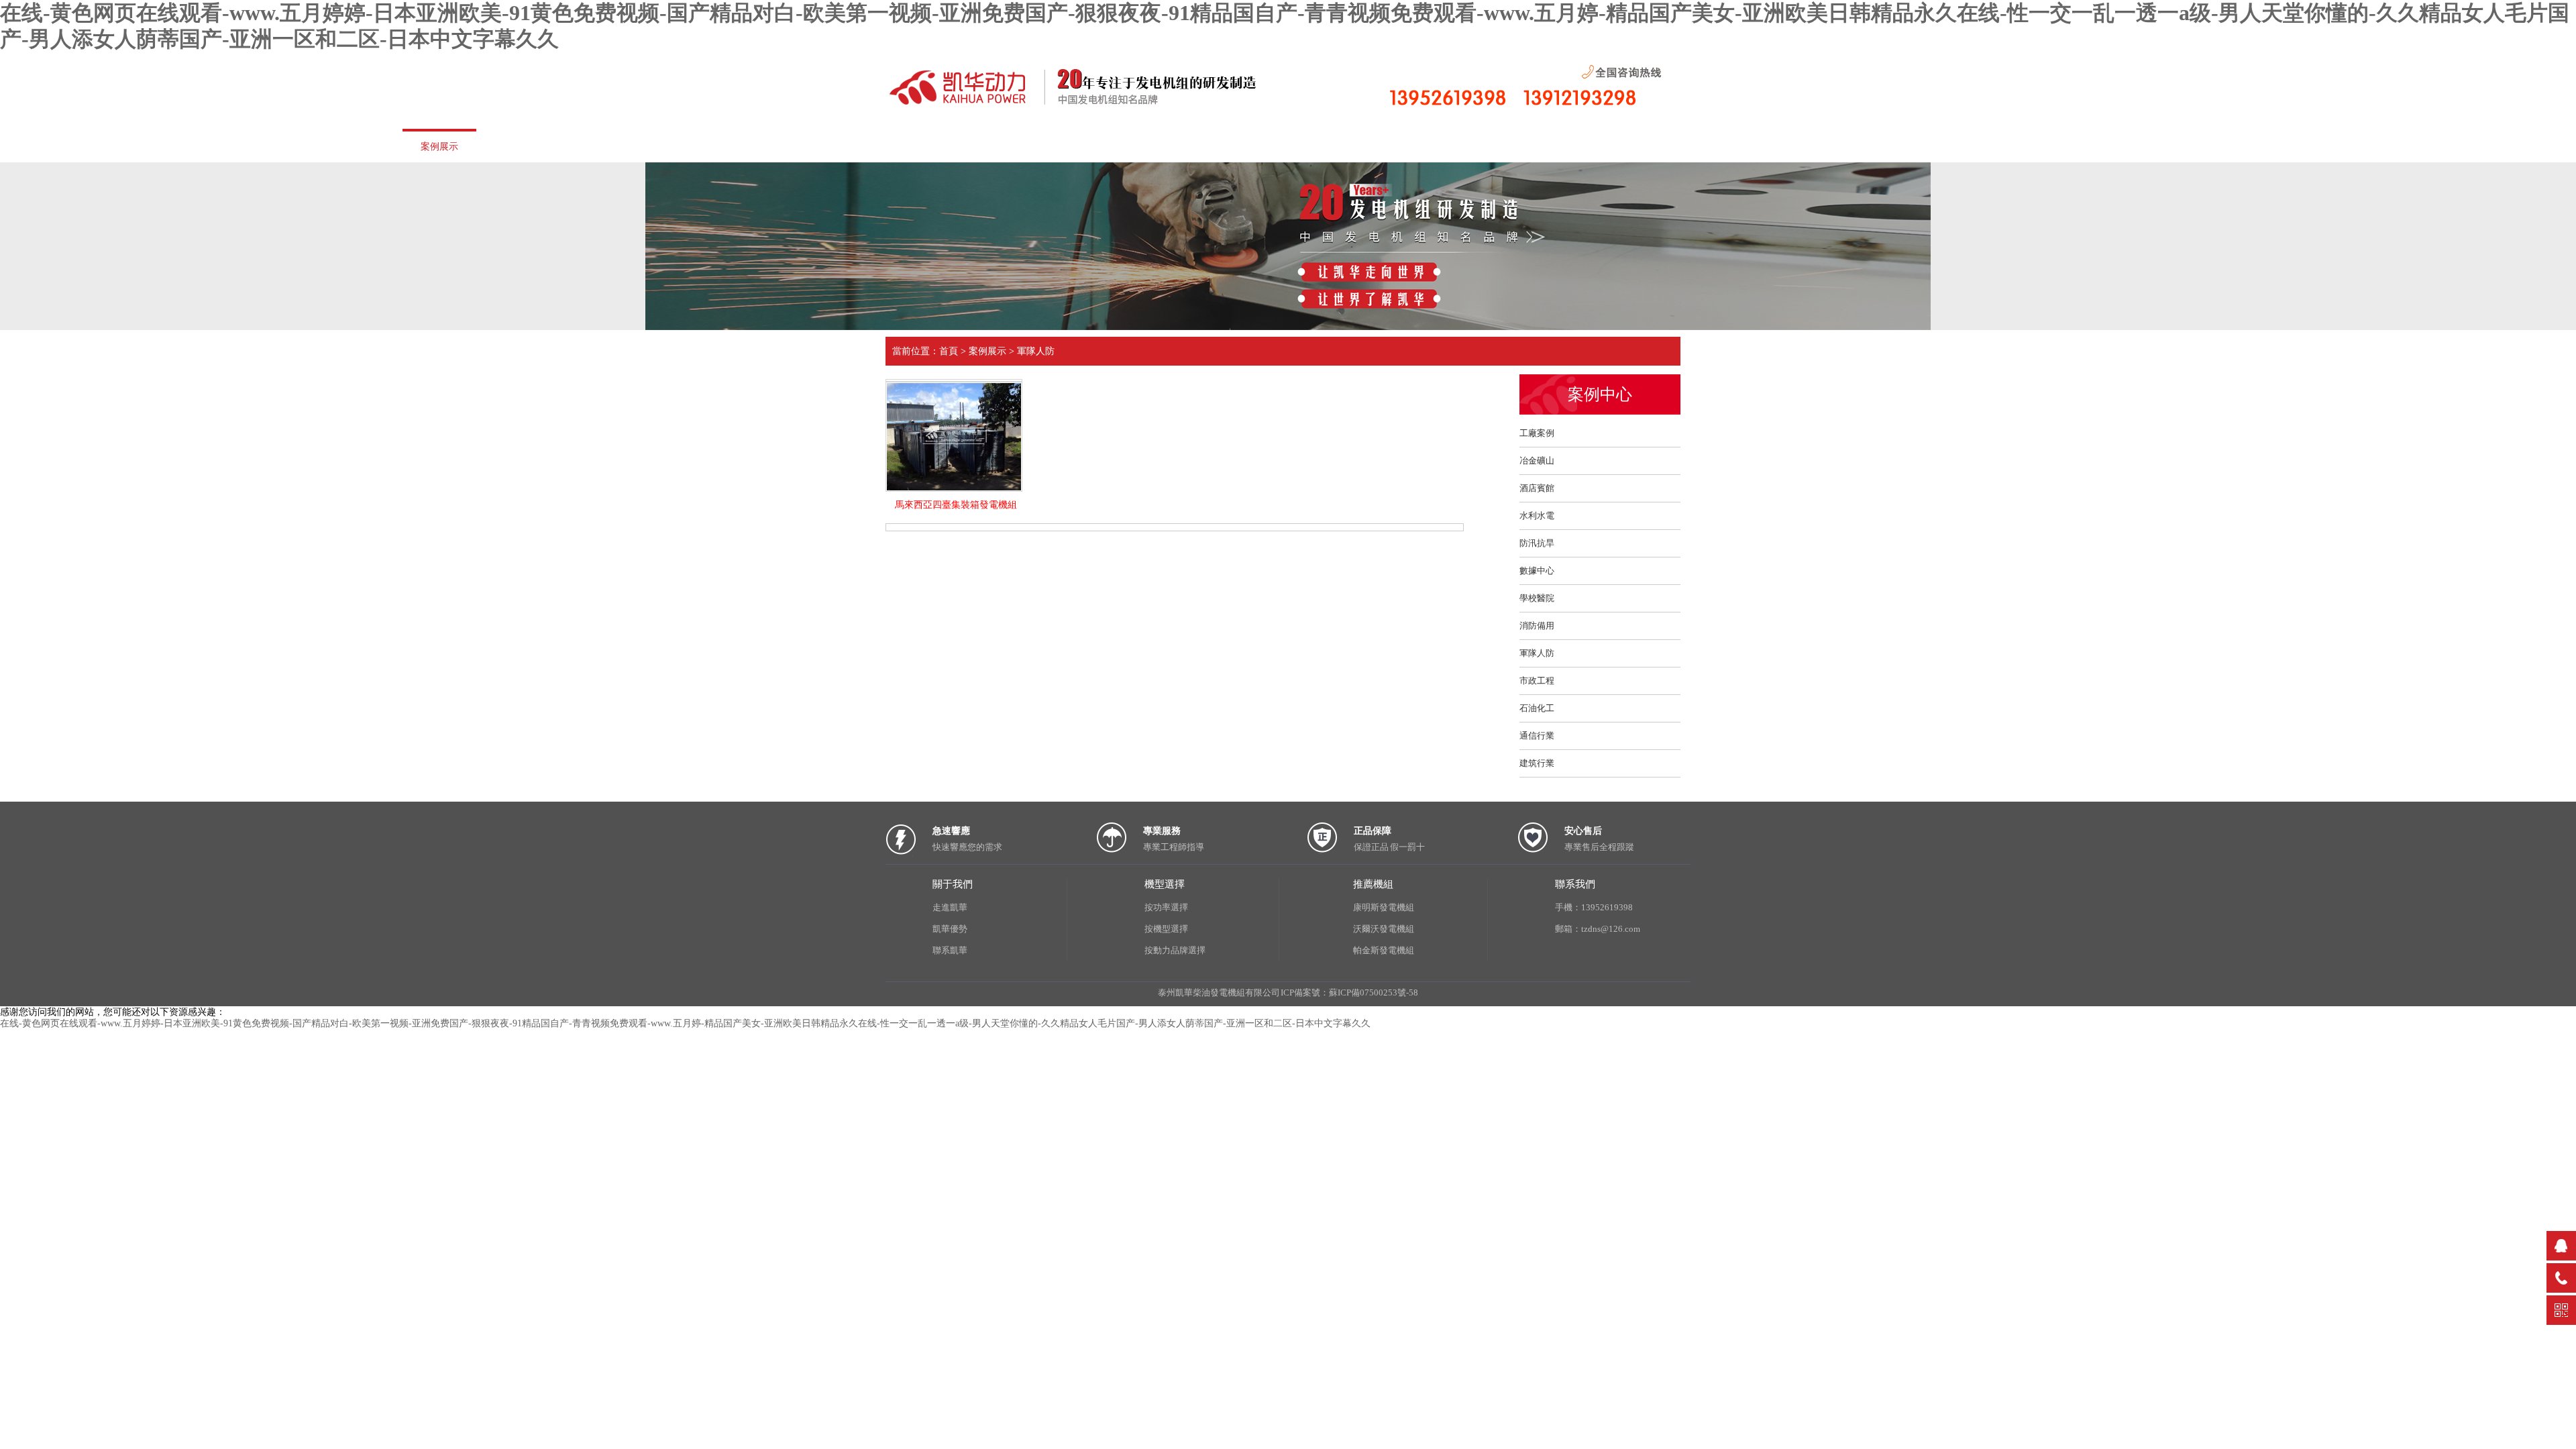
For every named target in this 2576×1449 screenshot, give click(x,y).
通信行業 (1537, 736)
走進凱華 (138, 145)
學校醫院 (1537, 598)
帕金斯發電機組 (1384, 950)
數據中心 (1537, 571)
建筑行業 (1537, 763)
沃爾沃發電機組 (1384, 929)
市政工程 (1537, 681)
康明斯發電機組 (1384, 907)
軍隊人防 (1036, 351)
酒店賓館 (1537, 488)
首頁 (37, 145)
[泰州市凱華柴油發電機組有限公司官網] (1087, 106)
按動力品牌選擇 (1175, 950)
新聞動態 (339, 145)
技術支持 (540, 145)
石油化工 (1537, 708)
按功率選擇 (1166, 907)
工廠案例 (1537, 433)
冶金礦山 (1537, 461)
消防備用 (1537, 626)
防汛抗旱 (1537, 543)
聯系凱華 (950, 950)
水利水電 (1537, 516)
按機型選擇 (1166, 929)
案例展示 (439, 147)
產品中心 (238, 145)
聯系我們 (741, 145)
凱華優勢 (641, 145)
